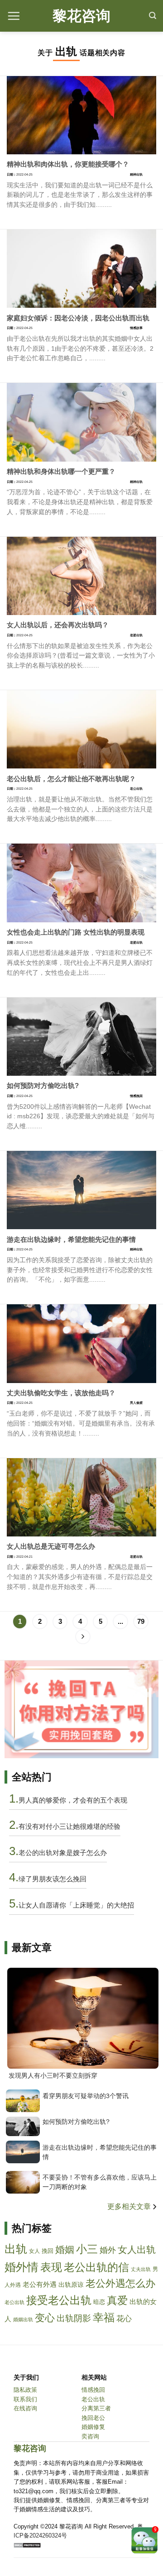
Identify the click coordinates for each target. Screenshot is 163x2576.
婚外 (108, 2250)
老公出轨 (14, 2302)
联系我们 (25, 2399)
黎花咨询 (81, 16)
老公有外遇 (40, 2285)
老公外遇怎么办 (120, 2283)
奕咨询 (90, 2436)
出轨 (16, 2249)
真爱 (117, 2300)
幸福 (104, 2317)
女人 (34, 2251)
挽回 (48, 2251)
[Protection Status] (27, 2545)
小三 (87, 2249)
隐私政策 (25, 2390)
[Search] (153, 16)
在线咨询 (25, 2408)
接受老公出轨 (59, 2300)
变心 (45, 2318)
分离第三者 (96, 2408)
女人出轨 (137, 2249)
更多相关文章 (130, 2206)
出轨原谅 (71, 2285)
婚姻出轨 (23, 2319)
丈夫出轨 (141, 2269)
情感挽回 (93, 2390)
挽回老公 (93, 2418)
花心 (124, 2319)
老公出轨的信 (96, 2267)
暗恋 (99, 2302)
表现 (51, 2267)
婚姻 (65, 2249)
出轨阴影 (74, 2318)
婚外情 (22, 2267)
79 (141, 1621)
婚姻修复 (93, 2427)
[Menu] (14, 16)
